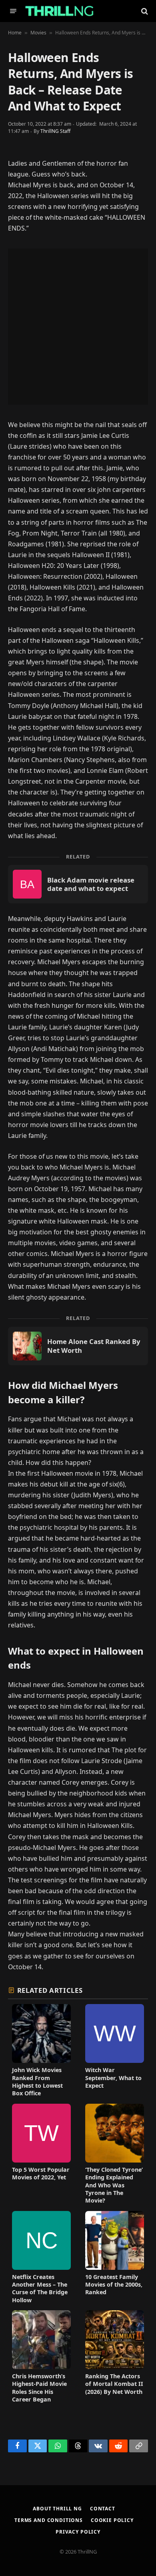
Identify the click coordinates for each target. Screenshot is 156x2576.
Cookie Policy (112, 2520)
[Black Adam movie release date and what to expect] (78, 884)
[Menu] (13, 11)
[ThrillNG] (59, 11)
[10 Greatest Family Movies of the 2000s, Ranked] (115, 2257)
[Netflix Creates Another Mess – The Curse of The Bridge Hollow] (41, 2257)
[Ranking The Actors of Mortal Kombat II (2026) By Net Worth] (115, 2357)
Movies (38, 33)
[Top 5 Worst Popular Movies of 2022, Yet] (41, 2154)
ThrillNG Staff (55, 131)
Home (15, 33)
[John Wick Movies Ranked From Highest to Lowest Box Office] (41, 2050)
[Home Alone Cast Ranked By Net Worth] (78, 1346)
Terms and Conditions (49, 2520)
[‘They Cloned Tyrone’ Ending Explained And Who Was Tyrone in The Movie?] (115, 2154)
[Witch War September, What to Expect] (115, 2050)
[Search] (144, 11)
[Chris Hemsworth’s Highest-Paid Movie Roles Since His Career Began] (41, 2357)
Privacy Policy (78, 2532)
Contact (103, 2509)
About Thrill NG (57, 2509)
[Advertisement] (78, 327)
